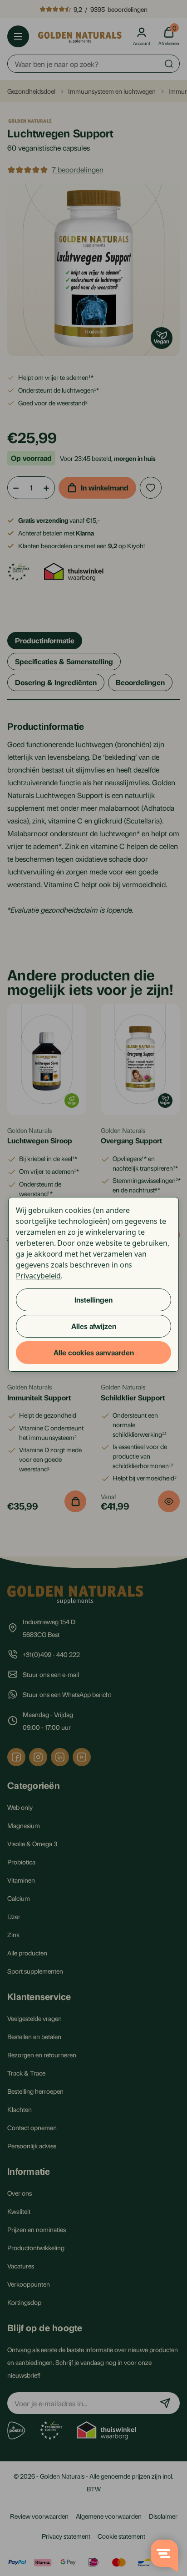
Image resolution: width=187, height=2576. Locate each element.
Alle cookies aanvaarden (94, 1352)
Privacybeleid (38, 1276)
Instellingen (93, 1300)
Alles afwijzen (94, 1326)
